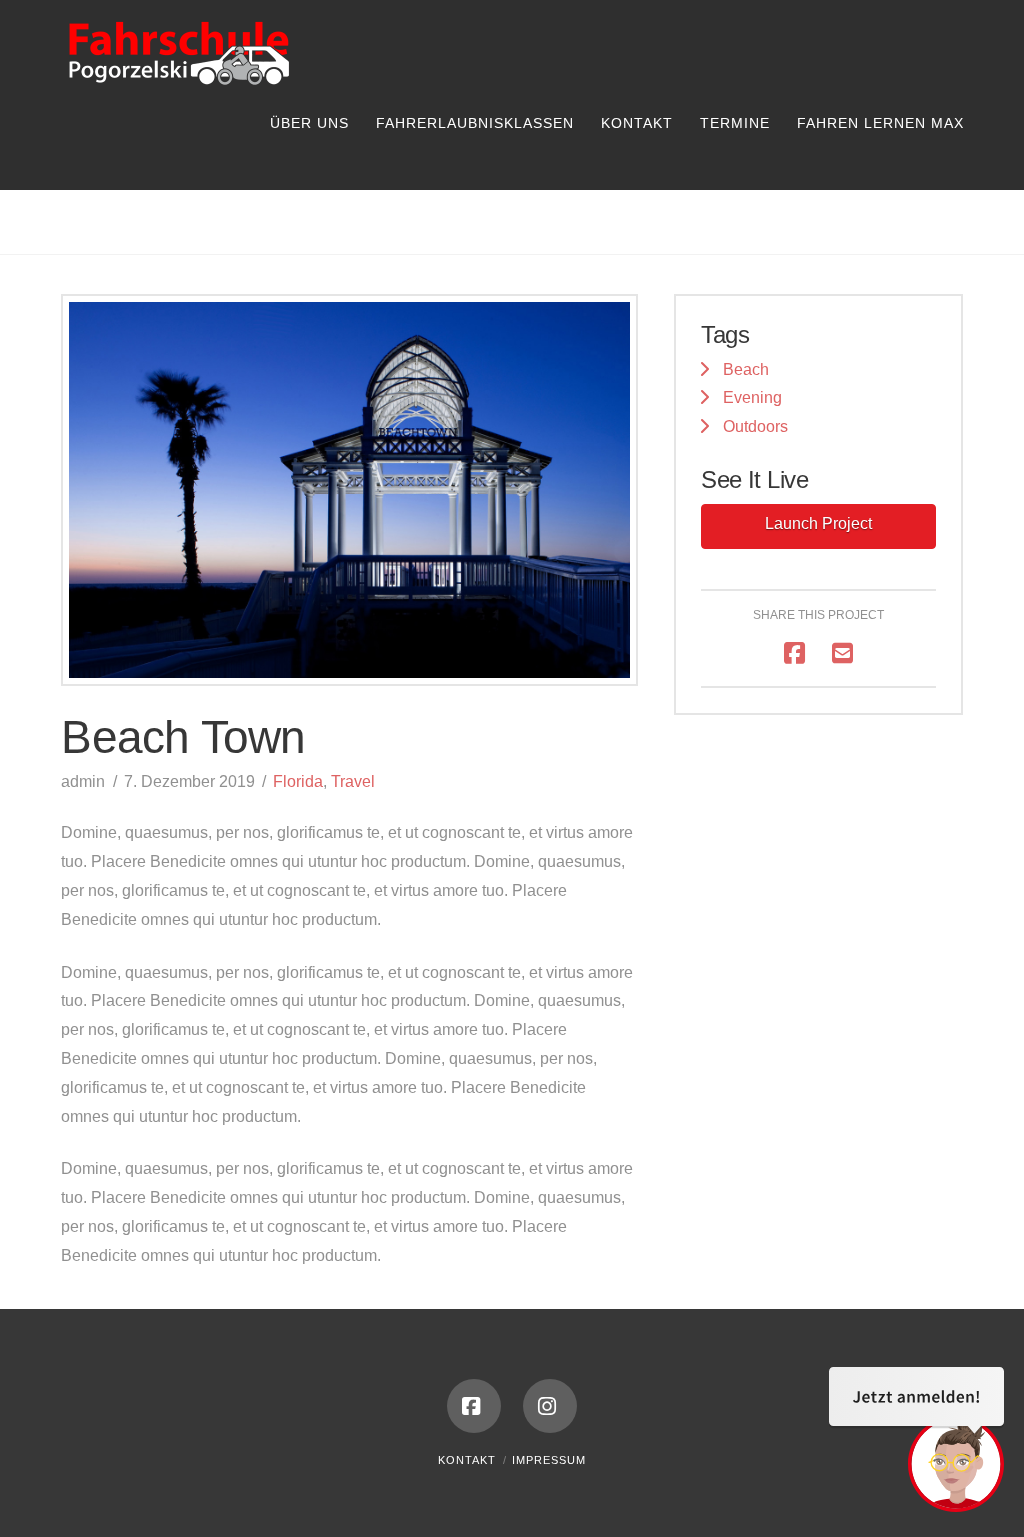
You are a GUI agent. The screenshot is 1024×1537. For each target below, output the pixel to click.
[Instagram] (550, 1406)
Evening (752, 397)
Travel (353, 781)
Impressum (549, 1460)
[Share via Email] (842, 653)
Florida (298, 781)
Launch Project (818, 523)
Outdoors (755, 426)
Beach (746, 369)
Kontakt (467, 1460)
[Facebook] (474, 1406)
